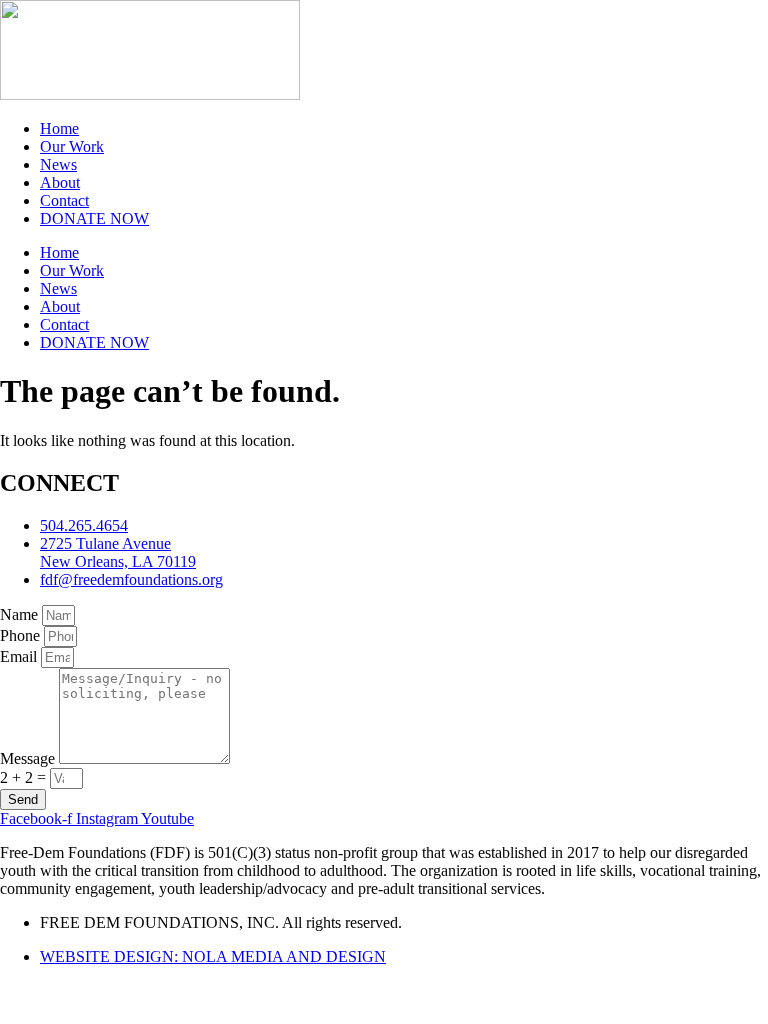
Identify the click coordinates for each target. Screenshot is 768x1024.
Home (59, 128)
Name (21, 614)
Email (20, 656)
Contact (64, 200)
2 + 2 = (25, 777)
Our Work (72, 146)
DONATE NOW (94, 218)
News (58, 164)
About (60, 182)
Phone (22, 635)
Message (29, 758)
